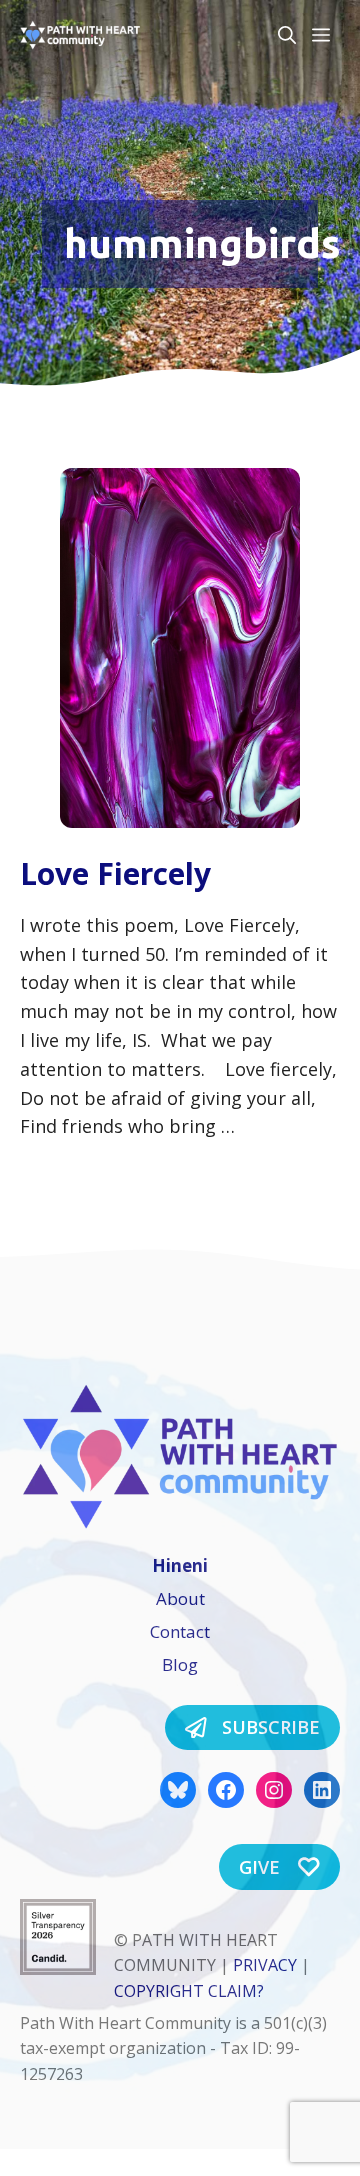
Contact (180, 1631)
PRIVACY (265, 1965)
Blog (180, 1664)
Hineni (180, 1565)
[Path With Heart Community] (80, 35)
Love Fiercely (115, 873)
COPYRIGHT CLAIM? (189, 1991)
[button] (287, 35)
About (180, 1598)
